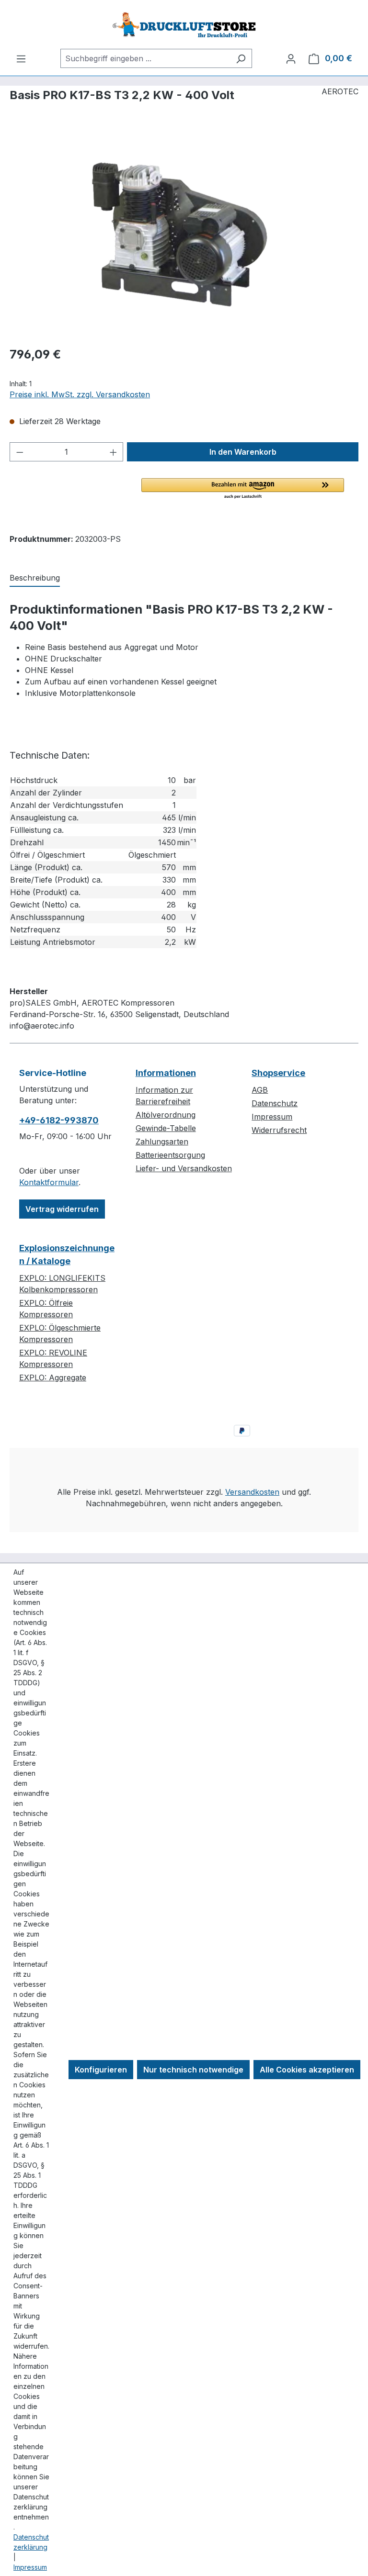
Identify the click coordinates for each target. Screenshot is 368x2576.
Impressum (272, 1117)
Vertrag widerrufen (62, 1209)
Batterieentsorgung (170, 1155)
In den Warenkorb (243, 452)
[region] (184, 235)
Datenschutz (275, 1103)
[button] (243, 489)
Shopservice (278, 1073)
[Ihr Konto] (291, 58)
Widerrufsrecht (279, 1130)
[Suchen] (241, 58)
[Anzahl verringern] (20, 452)
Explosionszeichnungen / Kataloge (67, 1254)
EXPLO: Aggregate (53, 1378)
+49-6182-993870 (59, 1120)
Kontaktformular (49, 1182)
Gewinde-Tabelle (166, 1128)
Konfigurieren (101, 2070)
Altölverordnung (166, 1115)
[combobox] (145, 58)
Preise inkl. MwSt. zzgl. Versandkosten (80, 394)
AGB (260, 1090)
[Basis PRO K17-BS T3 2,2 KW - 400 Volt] (184, 235)
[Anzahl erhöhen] (114, 452)
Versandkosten (252, 1492)
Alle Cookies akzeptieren (307, 2070)
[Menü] (21, 58)
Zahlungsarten (162, 1142)
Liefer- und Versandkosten (184, 1168)
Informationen (166, 1073)
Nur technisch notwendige (193, 2070)
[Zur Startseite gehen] (184, 24)
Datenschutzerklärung (31, 2542)
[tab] (35, 578)
